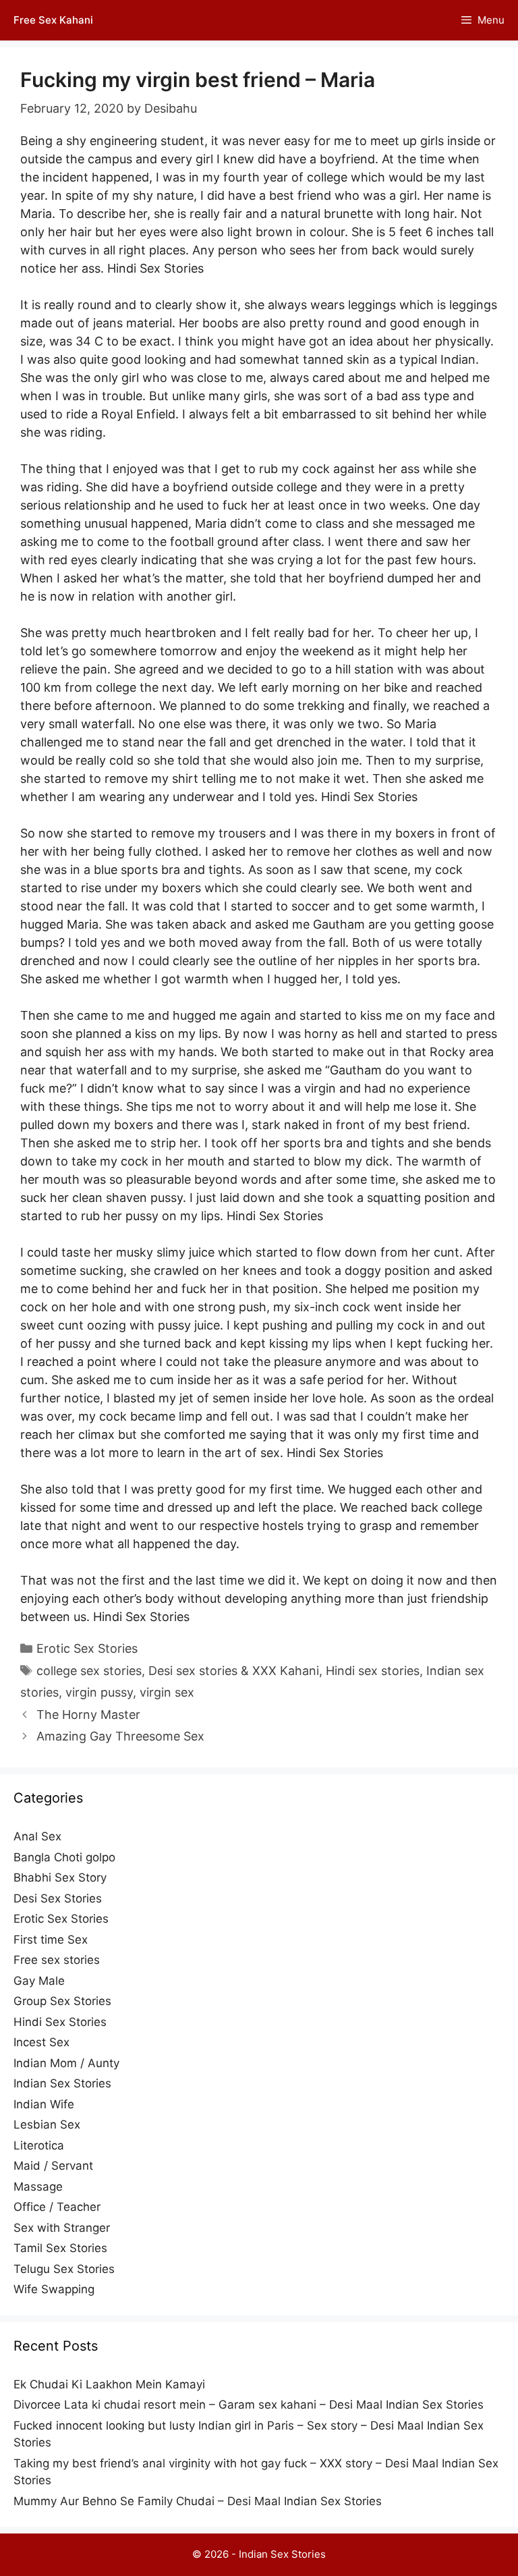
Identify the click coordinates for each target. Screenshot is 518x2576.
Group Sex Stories (62, 2001)
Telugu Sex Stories (64, 2269)
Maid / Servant (53, 2166)
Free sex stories (57, 1960)
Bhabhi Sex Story (60, 1878)
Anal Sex (37, 1836)
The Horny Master (88, 1715)
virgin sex (167, 1692)
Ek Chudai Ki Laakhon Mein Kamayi (109, 2384)
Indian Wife (44, 2104)
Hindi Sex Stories (60, 2022)
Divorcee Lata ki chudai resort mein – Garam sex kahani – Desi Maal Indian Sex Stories (249, 2405)
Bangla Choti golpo (64, 1857)
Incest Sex (41, 2042)
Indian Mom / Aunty (66, 2063)
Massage (38, 2187)
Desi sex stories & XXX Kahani (234, 1671)
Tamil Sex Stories (60, 2248)
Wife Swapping (54, 2289)
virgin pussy (99, 1692)
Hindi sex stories (373, 1671)
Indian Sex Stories (62, 2083)
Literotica (39, 2145)
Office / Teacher (57, 2207)
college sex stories (89, 1671)
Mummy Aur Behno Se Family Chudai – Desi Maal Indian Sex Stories (198, 2501)
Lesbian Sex (47, 2125)
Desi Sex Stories (58, 1898)
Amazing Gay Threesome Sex (120, 1736)
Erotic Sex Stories (87, 1648)
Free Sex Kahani (53, 20)
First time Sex (51, 1940)
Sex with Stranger (62, 2228)
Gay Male (39, 1981)
